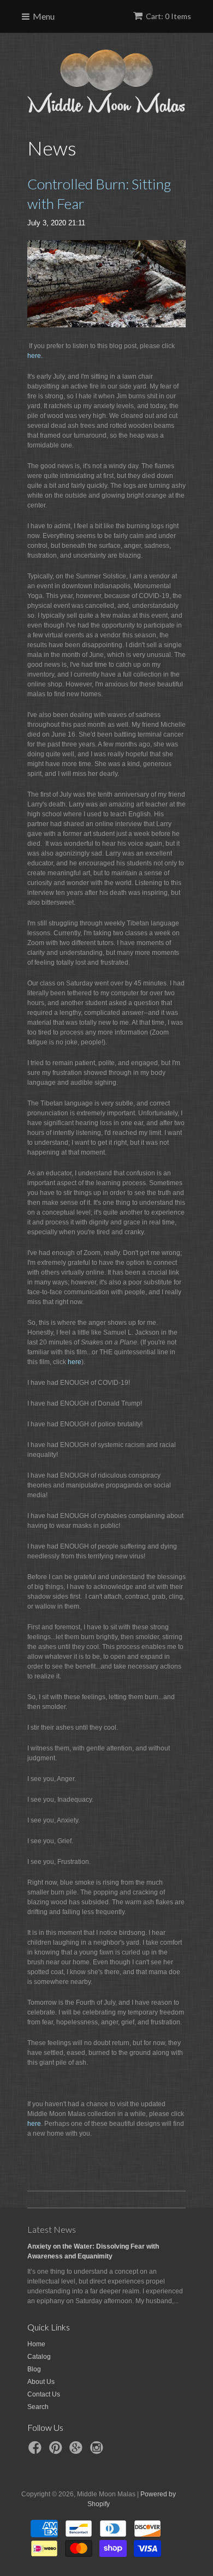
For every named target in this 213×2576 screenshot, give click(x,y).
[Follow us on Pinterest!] (57, 2451)
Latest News (52, 2229)
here (75, 1362)
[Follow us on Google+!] (78, 2451)
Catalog (39, 2357)
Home (36, 2344)
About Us (41, 2382)
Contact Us (44, 2394)
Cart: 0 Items (168, 16)
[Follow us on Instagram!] (98, 2451)
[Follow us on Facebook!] (37, 2451)
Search (38, 2407)
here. (35, 356)
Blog (34, 2369)
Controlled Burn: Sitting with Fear (99, 194)
